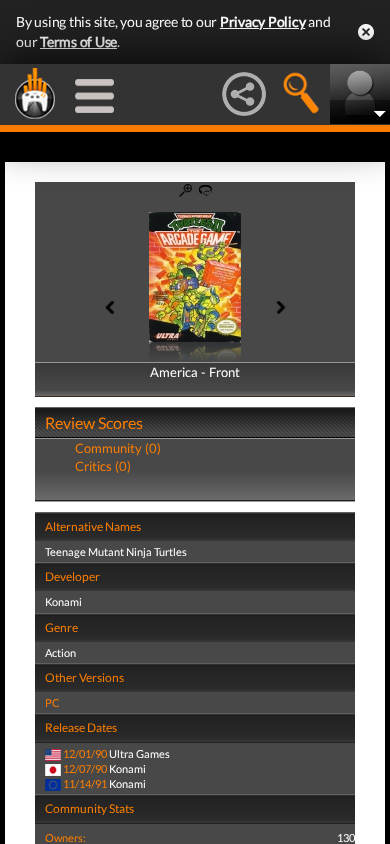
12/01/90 (85, 753)
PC (52, 702)
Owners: (65, 837)
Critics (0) (103, 466)
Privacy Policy (263, 21)
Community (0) (118, 448)
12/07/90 (85, 768)
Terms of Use (78, 41)
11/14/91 (85, 783)
